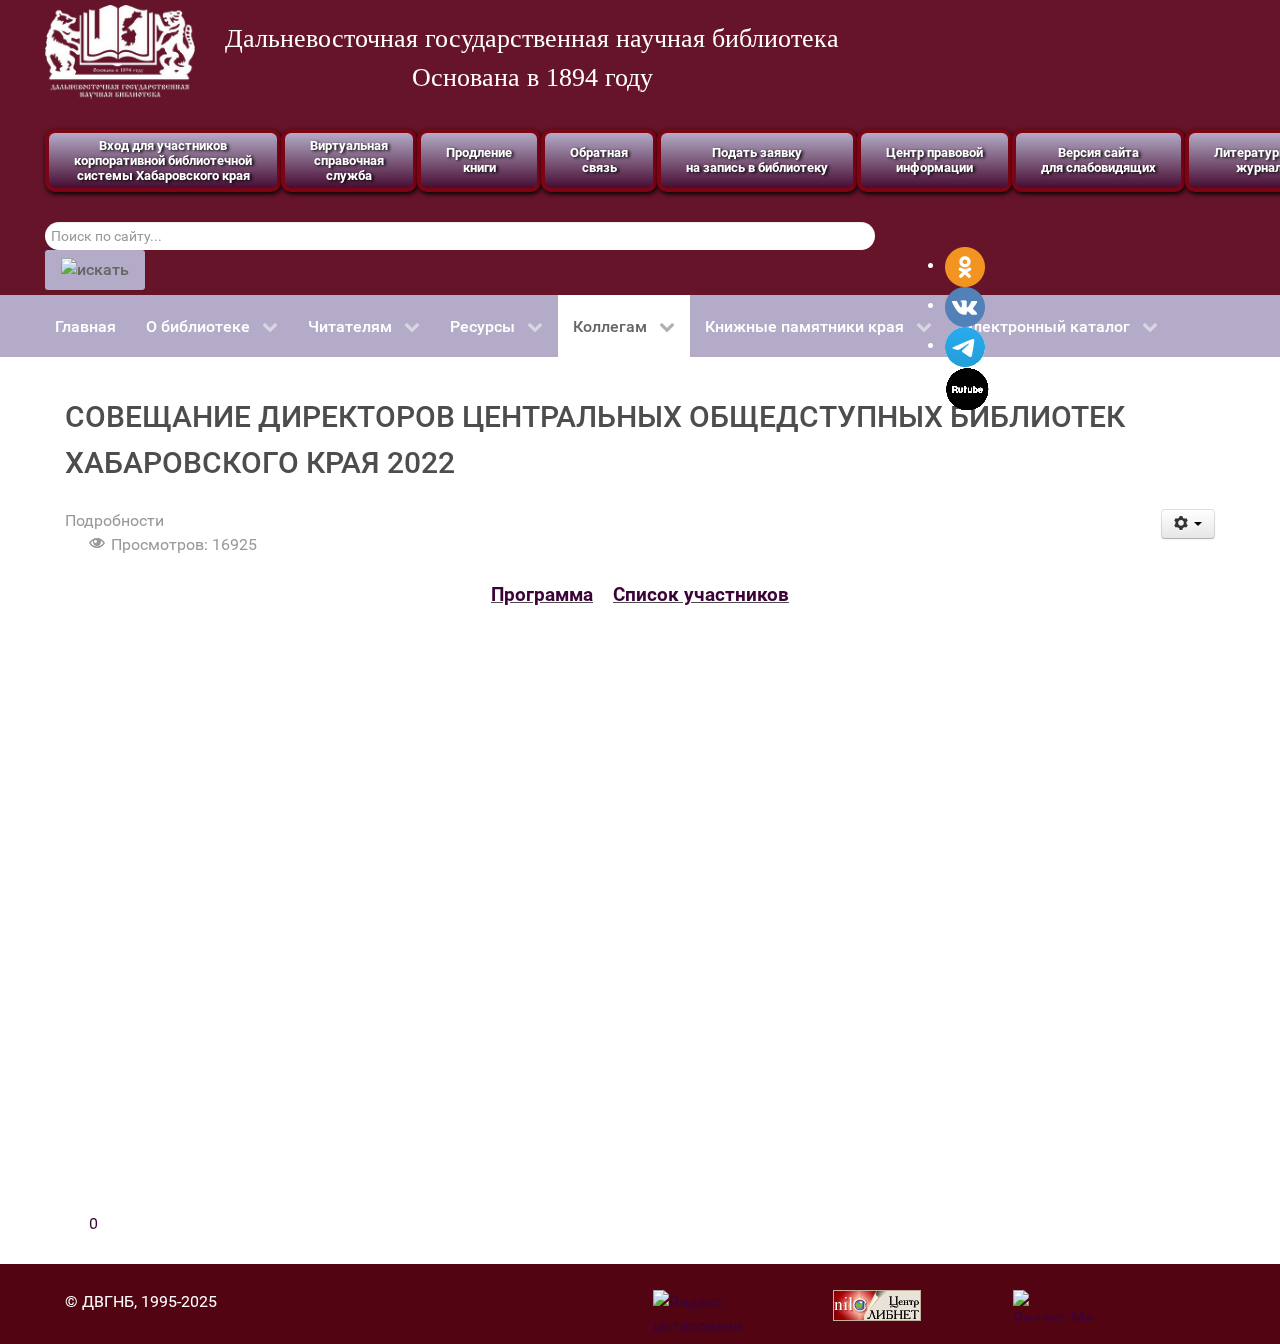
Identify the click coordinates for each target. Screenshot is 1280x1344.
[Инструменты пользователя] (1188, 524)
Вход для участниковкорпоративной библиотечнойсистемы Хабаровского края (163, 160)
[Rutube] (967, 387)
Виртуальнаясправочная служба (349, 160)
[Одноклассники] (965, 265)
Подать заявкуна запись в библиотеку (757, 160)
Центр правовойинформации (934, 160)
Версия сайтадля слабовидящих (1098, 160)
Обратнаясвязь (599, 160)
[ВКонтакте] (965, 305)
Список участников (701, 595)
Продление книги (479, 160)
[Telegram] (965, 345)
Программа (542, 595)
